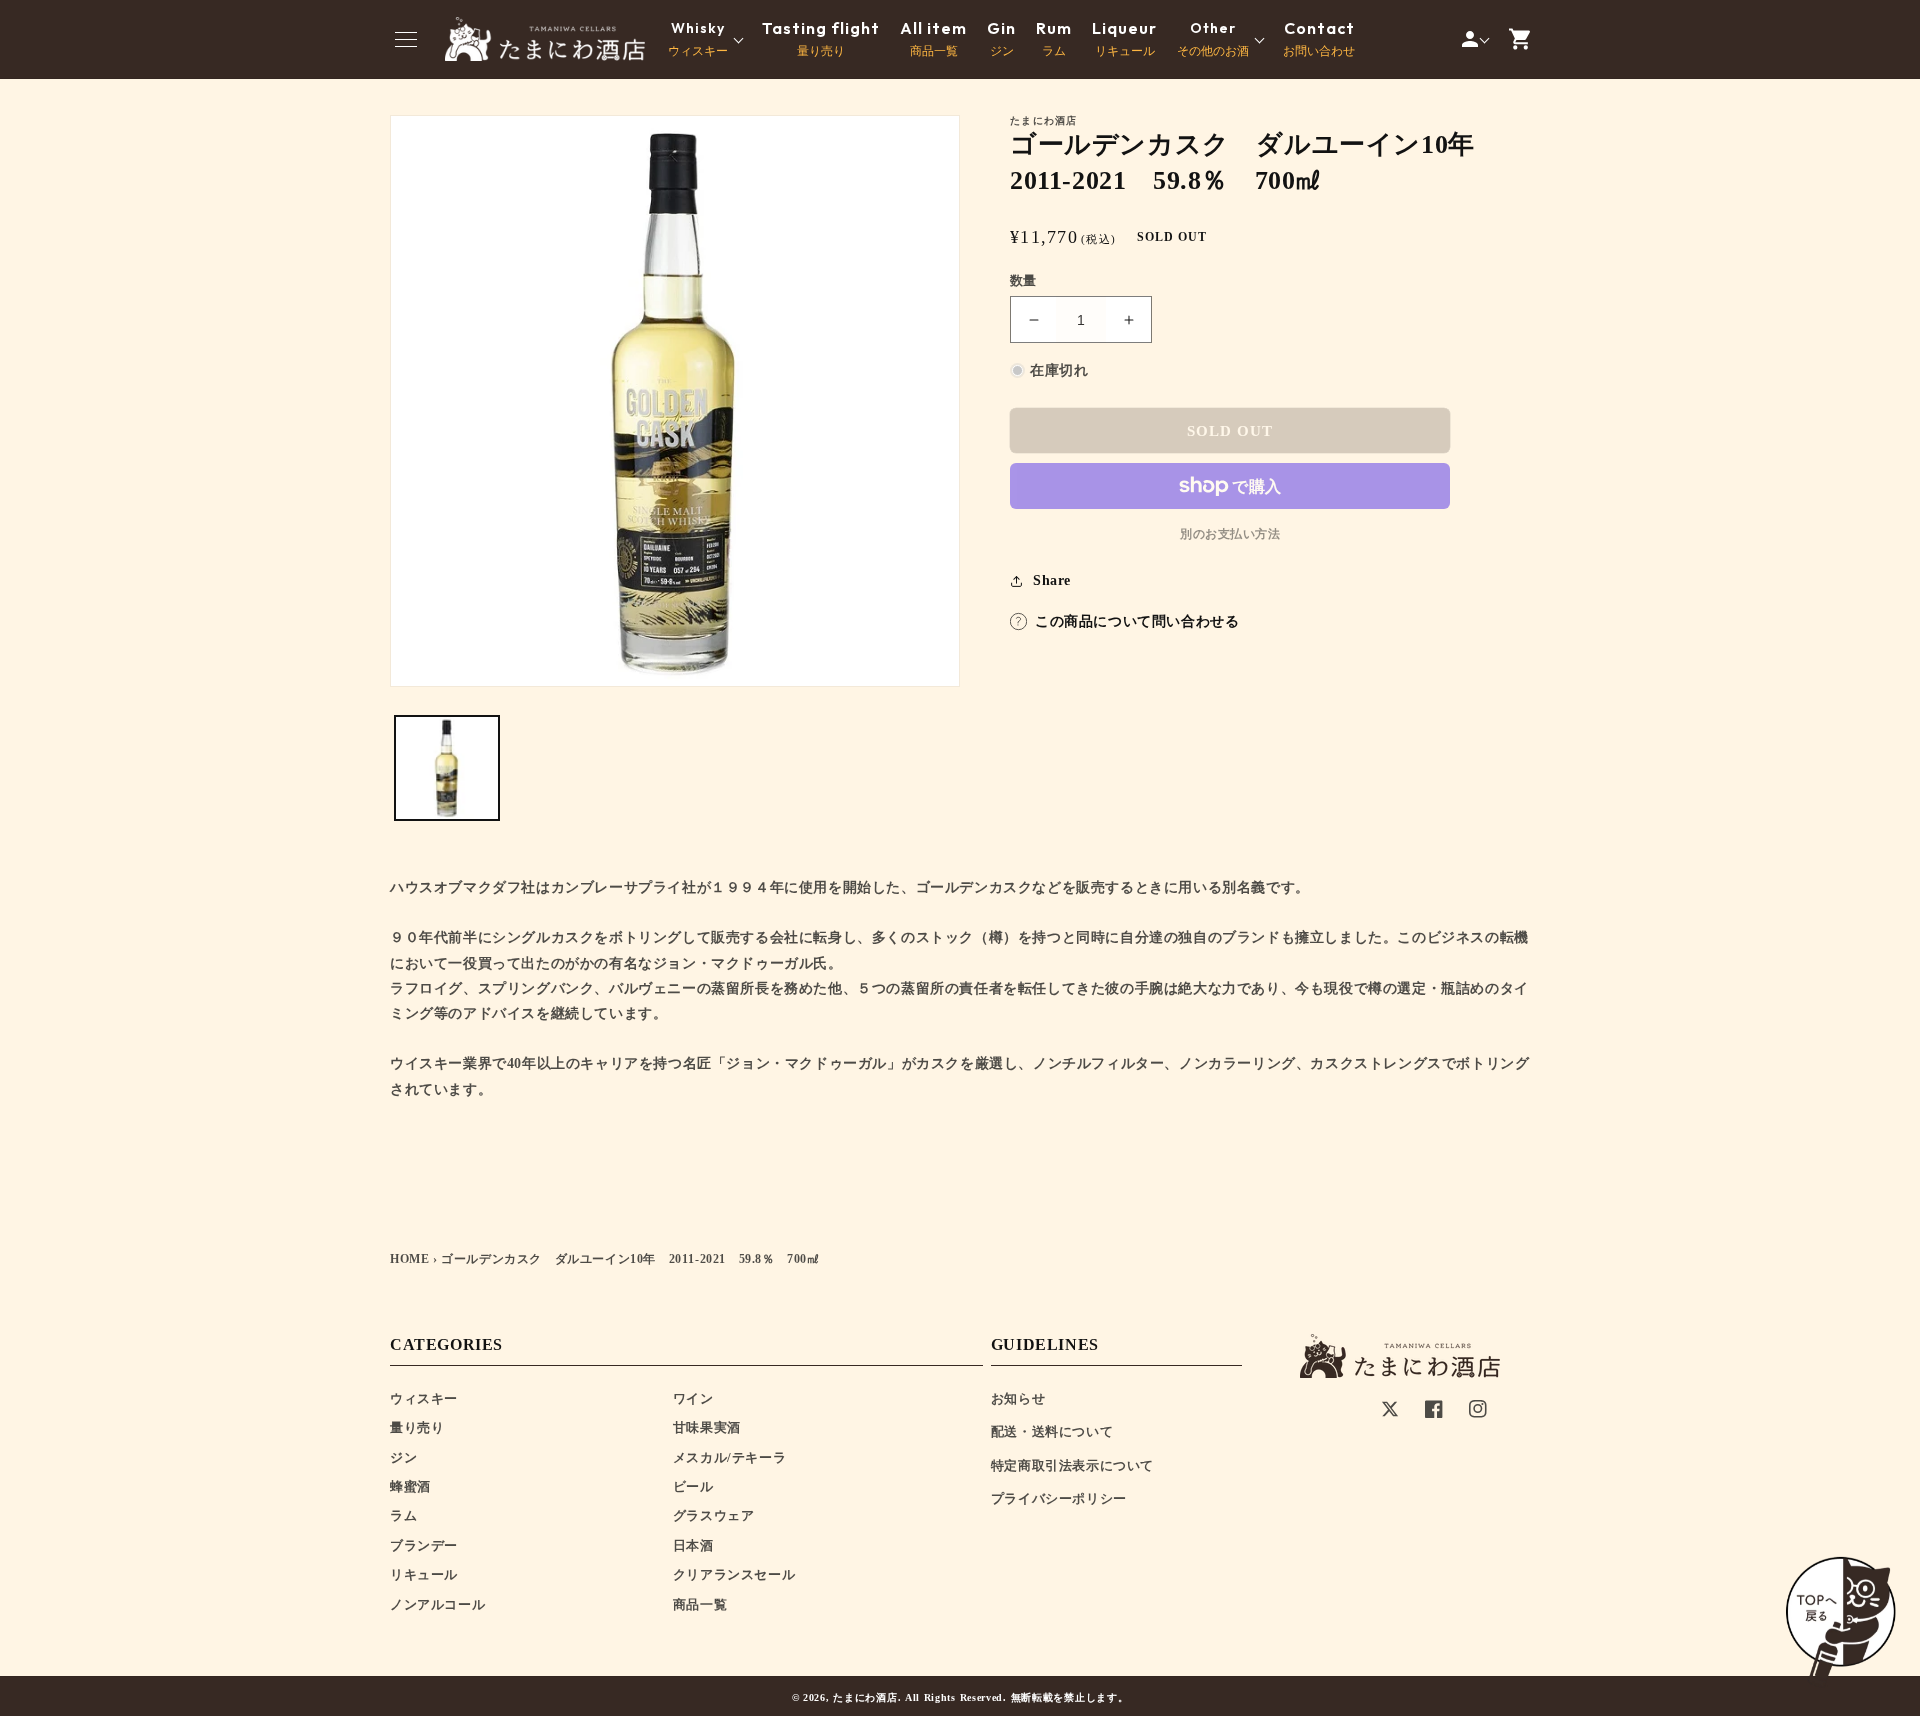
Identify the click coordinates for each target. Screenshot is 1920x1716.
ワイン (693, 1398)
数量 (1023, 280)
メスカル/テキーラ (729, 1457)
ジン (1001, 39)
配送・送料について (1052, 1431)
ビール (693, 1486)
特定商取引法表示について (1072, 1465)
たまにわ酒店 (865, 1697)
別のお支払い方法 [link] (1230, 534)
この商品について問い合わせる (1137, 621)
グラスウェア (714, 1515)
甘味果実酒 (707, 1427)
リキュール (1124, 39)
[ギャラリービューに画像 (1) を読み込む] (447, 768)
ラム (1054, 39)
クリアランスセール (734, 1574)
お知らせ (1018, 1398)
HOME (409, 1259)
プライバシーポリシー (1059, 1498)
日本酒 (693, 1545)
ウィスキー (424, 1398)
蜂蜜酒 (410, 1486)
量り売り (821, 39)
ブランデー (424, 1545)
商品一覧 (933, 39)
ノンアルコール (437, 1604)
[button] (406, 39)
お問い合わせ (1319, 39)
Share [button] (1052, 580)
